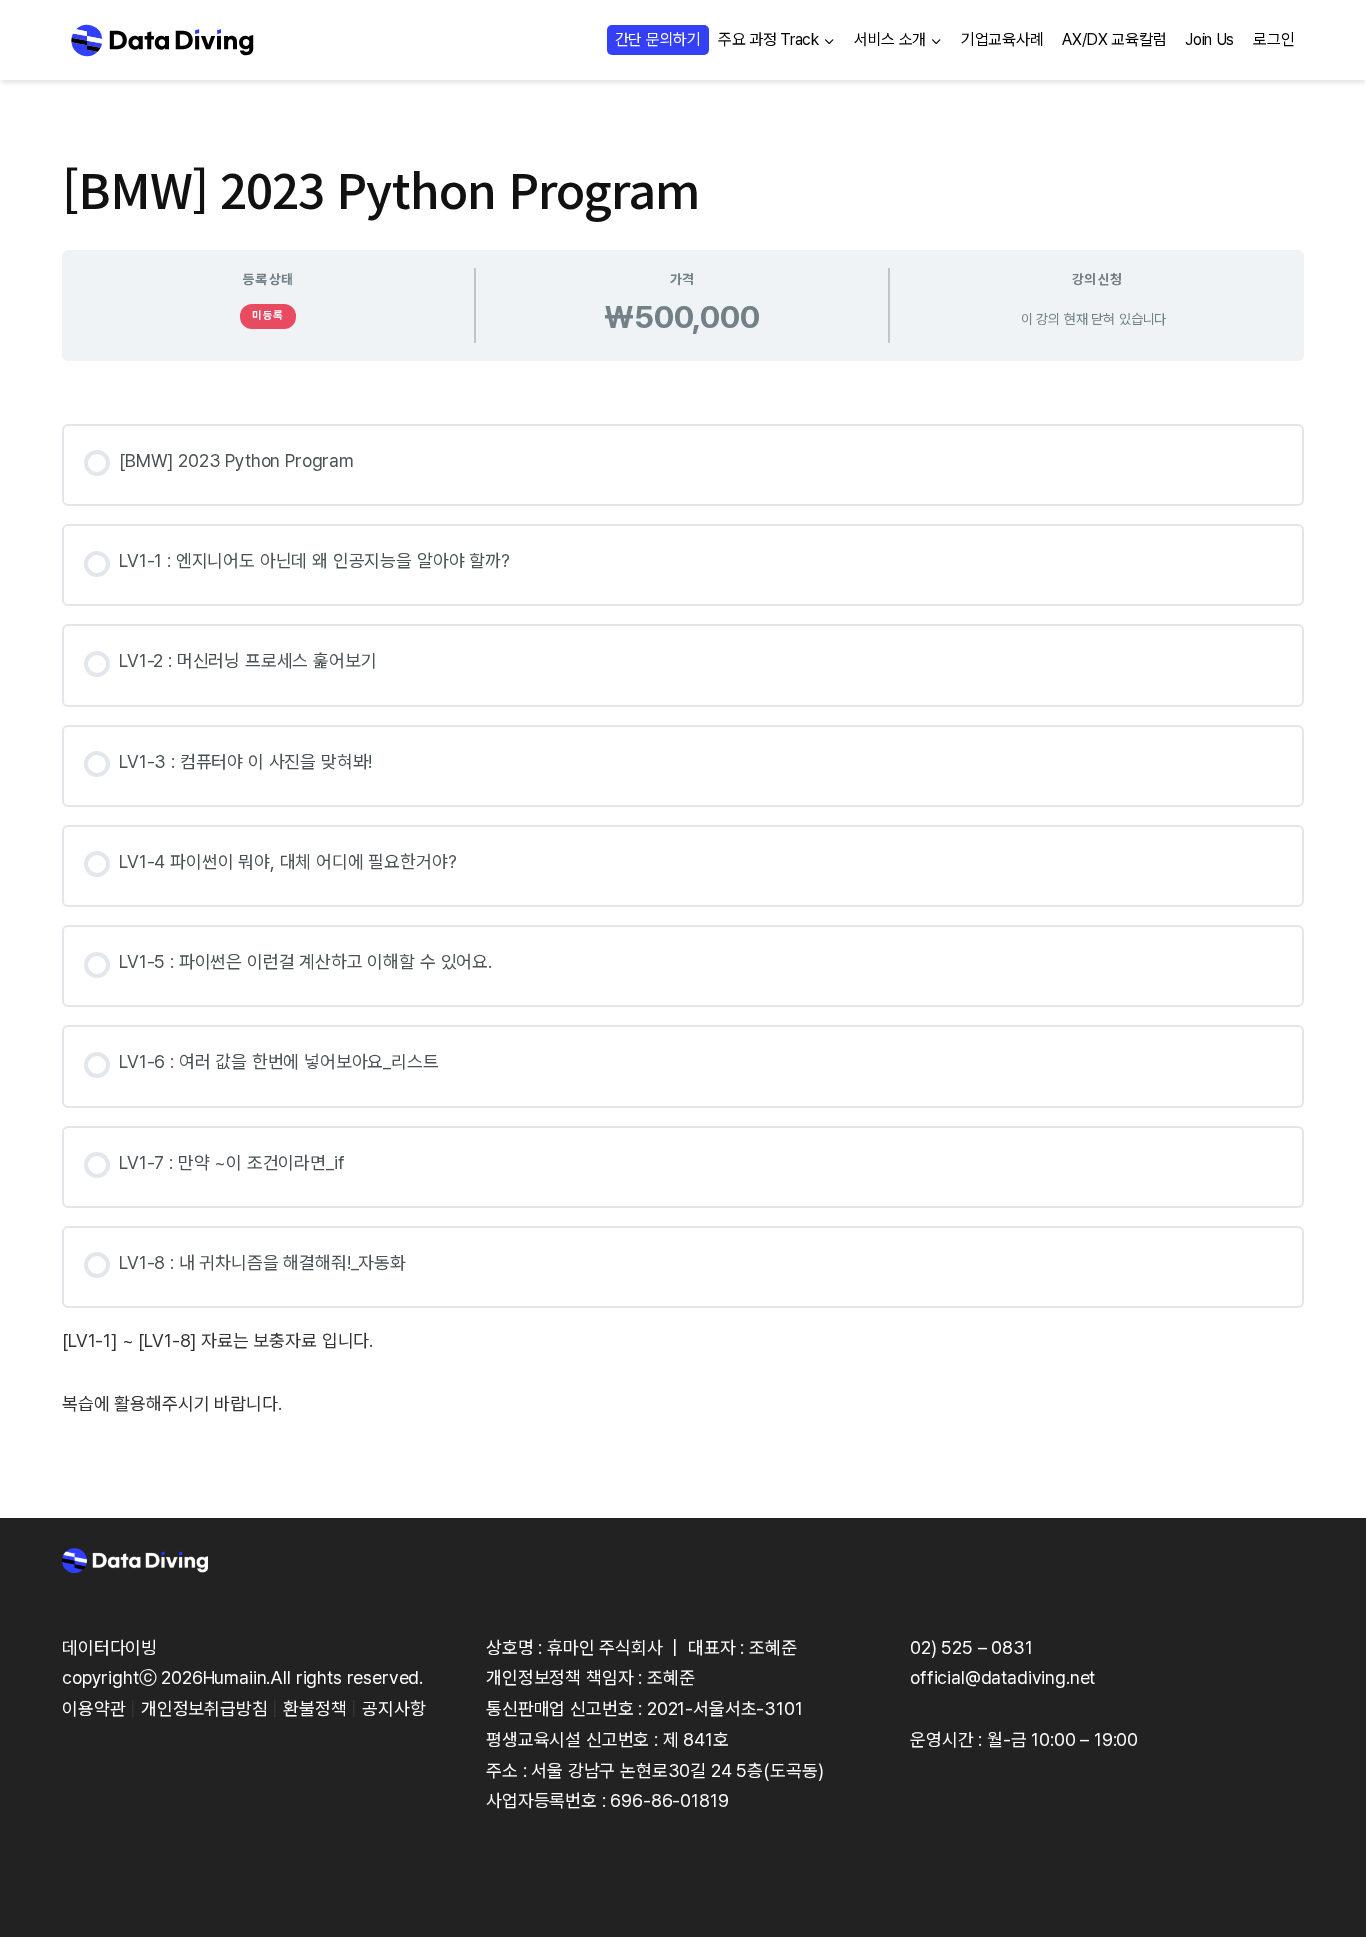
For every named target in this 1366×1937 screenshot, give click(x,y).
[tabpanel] (683, 908)
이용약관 (93, 1708)
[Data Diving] (162, 40)
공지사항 (393, 1708)
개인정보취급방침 (204, 1708)
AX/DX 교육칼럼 (1114, 39)
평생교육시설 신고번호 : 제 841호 (607, 1739)
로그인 (1273, 39)
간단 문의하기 (658, 39)
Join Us (1209, 39)
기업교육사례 (1002, 39)
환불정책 (314, 1708)
